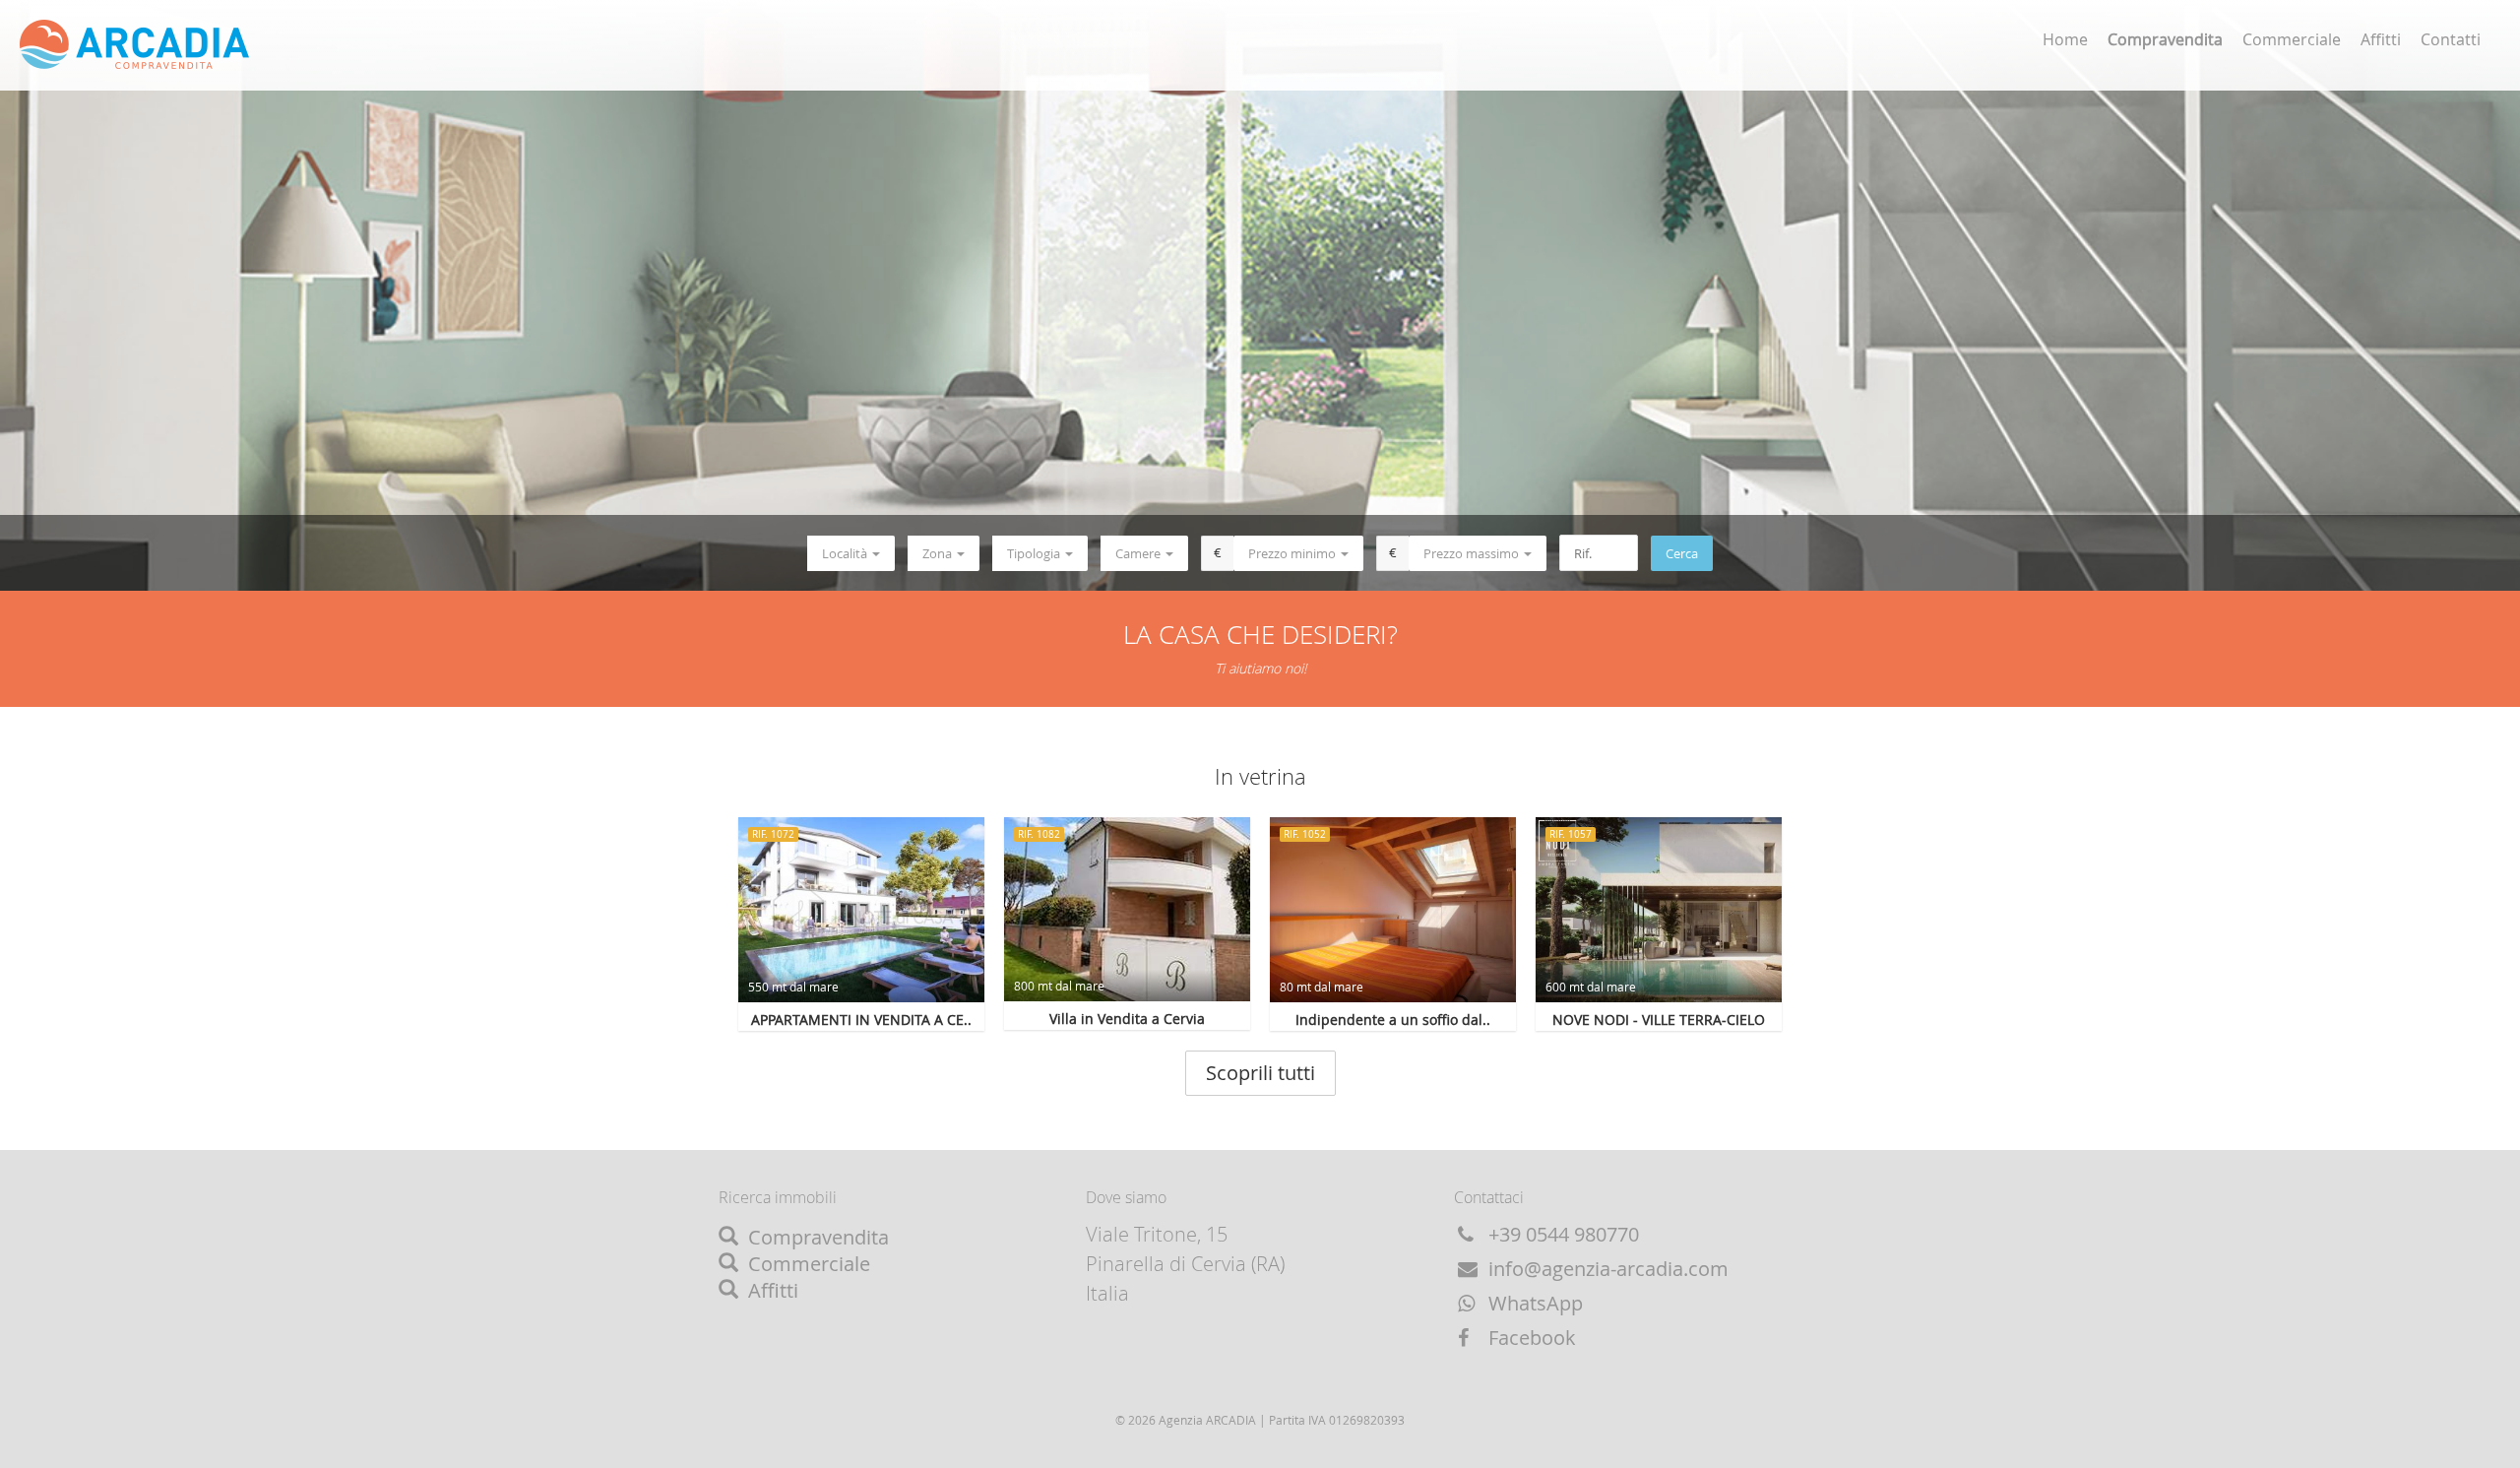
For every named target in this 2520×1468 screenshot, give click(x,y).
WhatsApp (1533, 1303)
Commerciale (2292, 39)
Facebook (1530, 1338)
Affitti (2381, 39)
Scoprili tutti (1260, 1073)
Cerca (1682, 553)
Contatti (2451, 39)
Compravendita (816, 1237)
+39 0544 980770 (1561, 1234)
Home (2065, 39)
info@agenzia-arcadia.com (1606, 1269)
